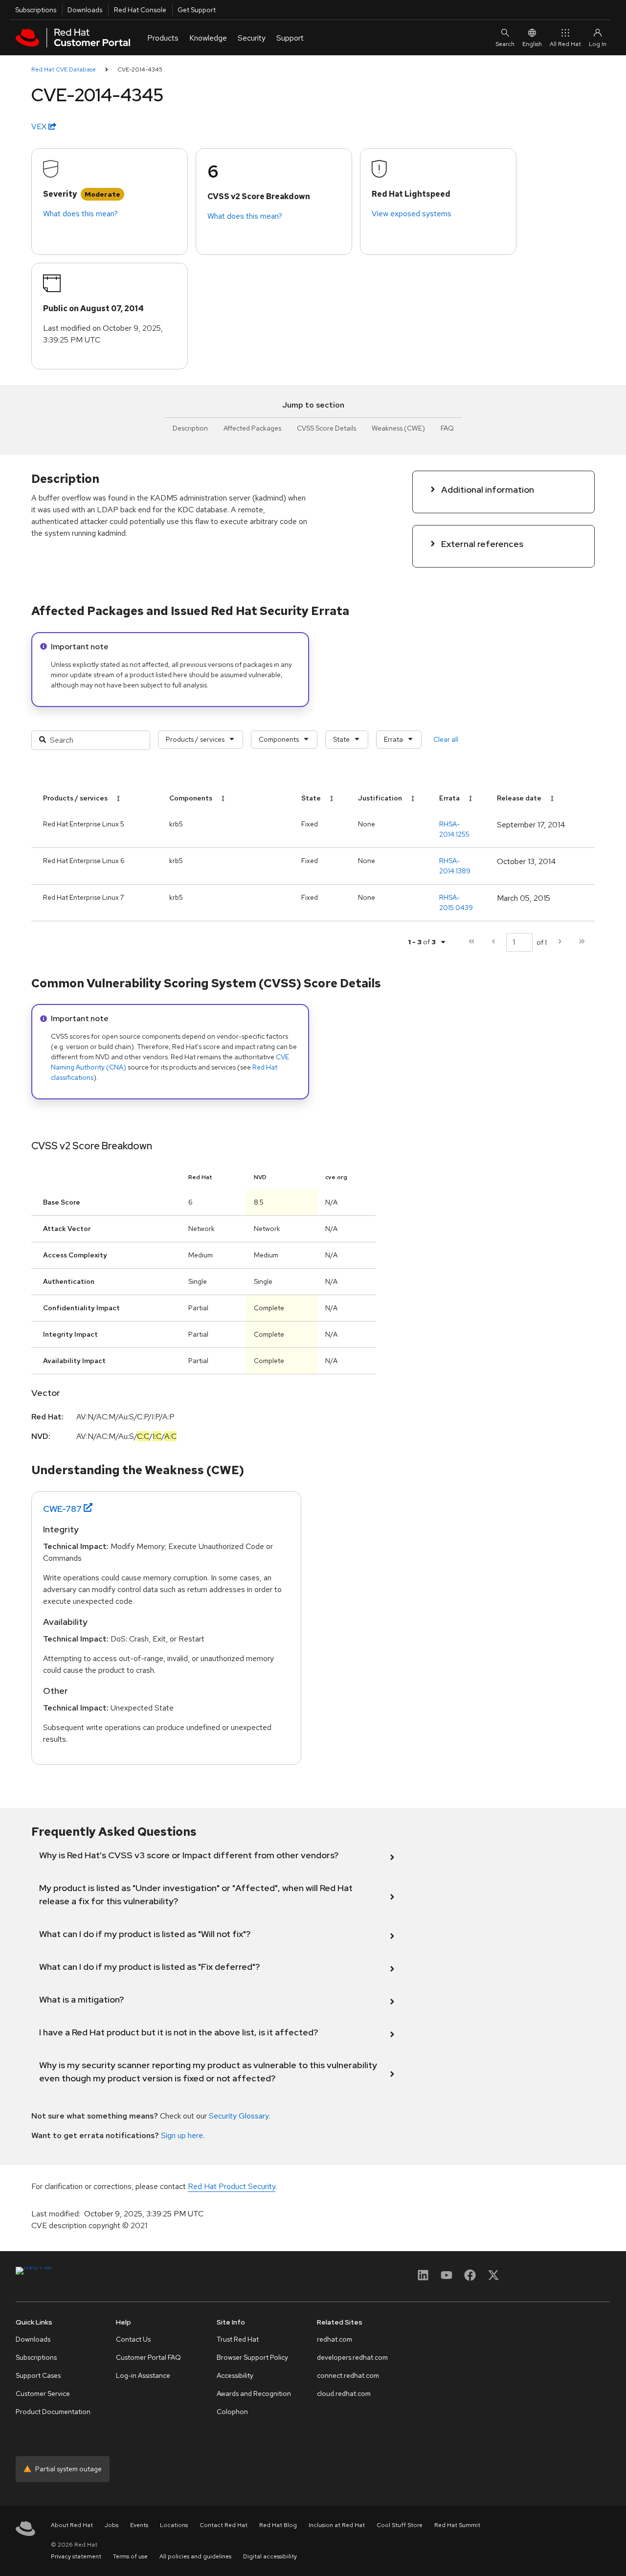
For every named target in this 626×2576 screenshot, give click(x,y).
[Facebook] (470, 2278)
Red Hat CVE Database (64, 69)
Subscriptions (36, 10)
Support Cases (38, 2375)
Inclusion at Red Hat (337, 2525)
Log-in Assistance (143, 2375)
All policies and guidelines (195, 2556)
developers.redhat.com (352, 2357)
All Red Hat (565, 44)
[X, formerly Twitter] (493, 2278)
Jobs (112, 2525)
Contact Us (133, 2339)
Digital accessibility (270, 2556)
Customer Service (43, 2394)
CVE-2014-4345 (140, 69)
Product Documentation (53, 2412)
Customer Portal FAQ (148, 2357)
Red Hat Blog (278, 2525)
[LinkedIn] (423, 2278)
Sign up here (182, 2135)
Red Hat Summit (457, 2525)
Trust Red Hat (238, 2339)
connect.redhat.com (348, 2375)
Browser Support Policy (252, 2357)
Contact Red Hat (224, 2525)
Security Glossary (239, 2116)
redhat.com (335, 2339)
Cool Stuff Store (400, 2525)
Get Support (197, 10)
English (532, 44)
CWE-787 (62, 1509)
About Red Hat (72, 2525)
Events (139, 2525)
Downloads (85, 10)
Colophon (232, 2412)
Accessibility (235, 2375)
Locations (174, 2525)
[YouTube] (447, 2278)
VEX (40, 126)
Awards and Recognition (254, 2394)
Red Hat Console (140, 10)
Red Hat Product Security (232, 2186)
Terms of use (130, 2556)
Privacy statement (76, 2556)
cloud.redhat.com (344, 2394)
